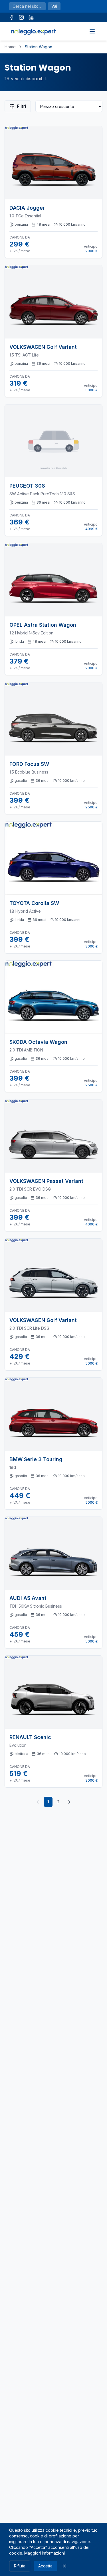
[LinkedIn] (31, 17)
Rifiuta (20, 2566)
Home (10, 47)
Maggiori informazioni (45, 2553)
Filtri (21, 106)
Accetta (45, 2566)
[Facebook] (12, 17)
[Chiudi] (64, 2566)
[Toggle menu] (92, 31)
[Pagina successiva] (69, 1802)
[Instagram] (21, 17)
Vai (54, 6)
